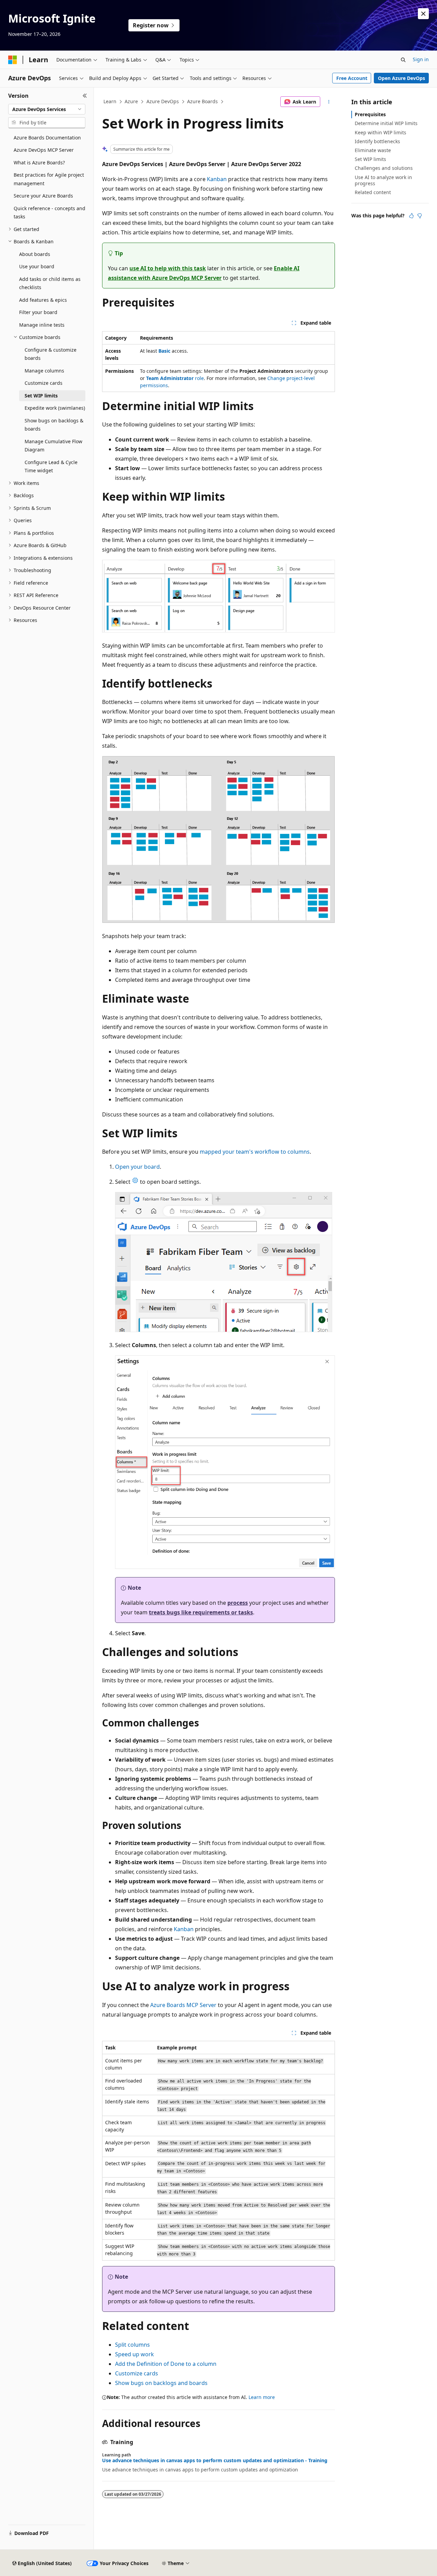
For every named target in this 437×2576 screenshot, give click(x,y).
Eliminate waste (373, 150)
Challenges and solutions (384, 168)
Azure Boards (202, 101)
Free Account (352, 78)
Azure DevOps (163, 101)
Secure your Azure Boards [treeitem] (43, 196)
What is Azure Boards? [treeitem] (39, 162)
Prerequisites (370, 114)
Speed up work (135, 2354)
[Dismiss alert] (423, 14)
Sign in (421, 59)
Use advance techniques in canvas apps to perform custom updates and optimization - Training (215, 2460)
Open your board (137, 1167)
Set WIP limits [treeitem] (41, 396)
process (238, 1603)
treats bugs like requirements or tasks (201, 1612)
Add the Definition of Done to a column (166, 2364)
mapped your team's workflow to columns (255, 1152)
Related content (373, 192)
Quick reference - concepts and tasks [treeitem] (50, 213)
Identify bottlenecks (377, 141)
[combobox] (47, 109)
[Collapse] (85, 96)
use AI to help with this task (168, 268)
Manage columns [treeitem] (44, 371)
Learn (110, 101)
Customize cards (137, 2373)
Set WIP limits (370, 159)
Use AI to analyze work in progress (383, 180)
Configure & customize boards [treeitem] (51, 354)
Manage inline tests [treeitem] (42, 325)
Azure (131, 101)
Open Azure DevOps (401, 78)
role (175, 378)
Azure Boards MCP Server (183, 2005)
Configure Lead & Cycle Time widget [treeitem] (51, 466)
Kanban (217, 179)
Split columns (132, 2345)
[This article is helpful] (411, 216)
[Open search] (403, 60)
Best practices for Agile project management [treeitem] (49, 179)
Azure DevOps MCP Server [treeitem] (44, 150)
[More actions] (329, 102)
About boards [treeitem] (35, 254)
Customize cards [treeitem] (44, 383)
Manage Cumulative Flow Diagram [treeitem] (53, 446)
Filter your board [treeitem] (38, 312)
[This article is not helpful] (420, 216)
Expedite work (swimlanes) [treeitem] (55, 408)
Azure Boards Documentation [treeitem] (47, 138)
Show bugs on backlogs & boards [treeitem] (54, 425)
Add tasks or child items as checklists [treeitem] (50, 283)
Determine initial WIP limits (386, 123)
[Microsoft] (13, 60)
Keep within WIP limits (380, 132)
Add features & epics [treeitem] (43, 300)
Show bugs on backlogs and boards (161, 2383)
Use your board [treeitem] (37, 266)
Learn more (262, 2397)
